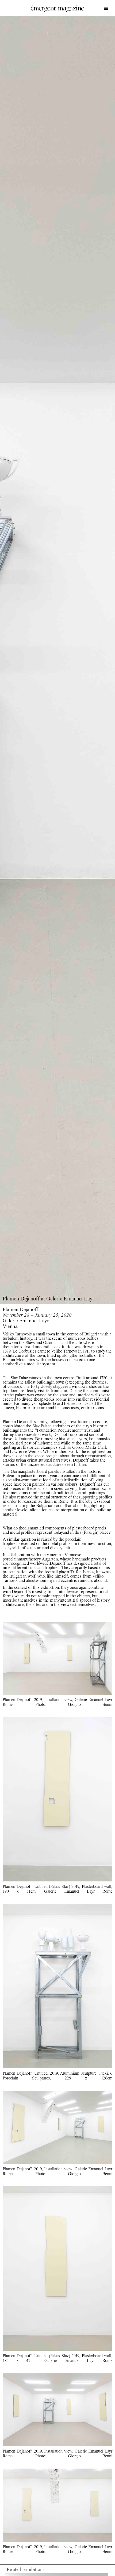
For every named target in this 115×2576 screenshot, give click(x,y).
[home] (57, 9)
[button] (105, 9)
